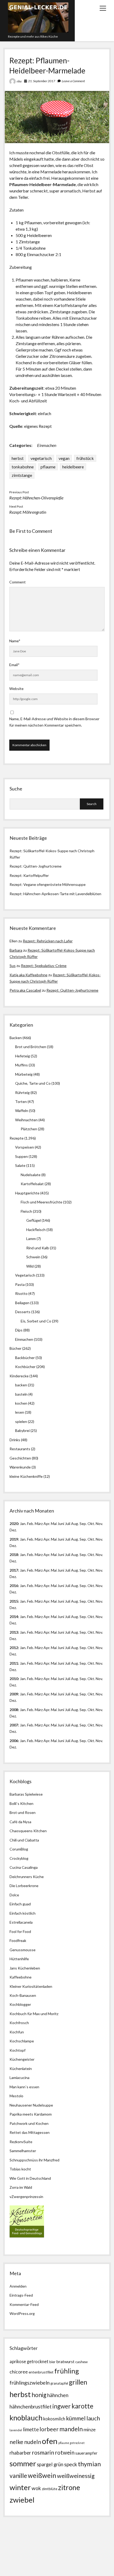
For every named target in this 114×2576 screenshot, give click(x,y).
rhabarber (20, 2453)
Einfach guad (20, 1904)
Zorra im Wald (21, 2187)
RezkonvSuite (21, 2142)
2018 (14, 1555)
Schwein (33, 1257)
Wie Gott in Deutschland (30, 2178)
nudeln (33, 2442)
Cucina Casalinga (24, 1867)
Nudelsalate (31, 1175)
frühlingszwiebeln (30, 2383)
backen (21, 1385)
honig (39, 2395)
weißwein (42, 2475)
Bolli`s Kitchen (21, 1803)
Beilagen (22, 1303)
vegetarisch (41, 458)
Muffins (21, 1065)
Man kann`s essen (24, 2087)
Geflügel (34, 1220)
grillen (78, 2382)
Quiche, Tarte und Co (33, 1083)
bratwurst (65, 2361)
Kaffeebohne (21, 1977)
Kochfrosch (19, 2023)
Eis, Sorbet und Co (36, 1321)
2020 (14, 1524)
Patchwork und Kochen (29, 2123)
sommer (23, 2463)
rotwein (65, 2452)
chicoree (19, 2372)
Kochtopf (17, 2050)
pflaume (48, 467)
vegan (64, 458)
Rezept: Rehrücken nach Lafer (48, 941)
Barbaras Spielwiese (26, 1794)
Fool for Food (20, 1931)
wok (36, 2488)
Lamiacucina (19, 2078)
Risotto (21, 1293)
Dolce (14, 1895)
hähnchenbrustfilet (31, 2406)
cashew (82, 2362)
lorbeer (49, 2429)
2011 (14, 1663)
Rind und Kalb (38, 1248)
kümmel (76, 2418)
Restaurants (20, 1449)
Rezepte (17, 1138)
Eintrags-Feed (21, 2295)
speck (71, 2464)
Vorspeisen (25, 1147)
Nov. (99, 1524)
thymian (89, 2464)
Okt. (91, 1539)
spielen (21, 1421)
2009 (14, 1694)
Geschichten (20, 1458)
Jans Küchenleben (25, 1968)
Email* (14, 665)
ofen (50, 2441)
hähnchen (58, 2395)
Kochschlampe (22, 2041)
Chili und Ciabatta (24, 1840)
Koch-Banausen (23, 1995)
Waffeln (22, 1111)
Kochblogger (20, 2004)
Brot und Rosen (23, 1812)
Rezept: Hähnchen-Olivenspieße (36, 498)
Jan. (23, 1555)
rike (19, 81)
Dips (19, 1330)
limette (31, 2429)
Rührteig (22, 1093)
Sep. (83, 1524)
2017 (14, 1570)
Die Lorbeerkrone (24, 1886)
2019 (14, 1539)
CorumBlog (19, 1849)
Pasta (20, 1284)
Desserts (23, 1312)
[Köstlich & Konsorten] (27, 2236)
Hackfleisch (36, 1230)
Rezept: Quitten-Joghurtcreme (36, 866)
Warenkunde (20, 1467)
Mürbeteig (24, 1074)
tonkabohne (23, 467)
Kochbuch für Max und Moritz (34, 2014)
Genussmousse (23, 1950)
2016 (14, 1586)
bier (52, 2362)
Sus (13, 966)
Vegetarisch (25, 1275)
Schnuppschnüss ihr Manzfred (34, 2160)
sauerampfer (86, 2453)
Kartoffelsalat (32, 1184)
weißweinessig (76, 2476)
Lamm (31, 1239)
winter (20, 2487)
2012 (14, 1648)
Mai (54, 1524)
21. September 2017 (42, 81)
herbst (18, 458)
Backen (16, 1038)
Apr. (47, 1524)
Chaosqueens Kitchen (28, 1831)
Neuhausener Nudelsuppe (31, 2105)
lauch (93, 2418)
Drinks (15, 1440)
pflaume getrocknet (71, 2443)
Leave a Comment (73, 81)
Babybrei (22, 1430)
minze (90, 2429)
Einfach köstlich (23, 1913)
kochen (21, 1403)
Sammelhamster (23, 2151)
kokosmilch (54, 2419)
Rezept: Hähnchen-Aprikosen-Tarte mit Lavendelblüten (55, 894)
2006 (14, 1741)
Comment (17, 582)
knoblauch (26, 2418)
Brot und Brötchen (31, 1047)
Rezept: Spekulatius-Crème (44, 966)
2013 (14, 1632)
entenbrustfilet (41, 2372)
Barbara (16, 950)
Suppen (21, 1156)
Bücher (16, 1348)
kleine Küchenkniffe (26, 1476)
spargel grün (50, 2464)
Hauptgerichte (27, 1193)
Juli (68, 1524)
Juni (61, 1524)
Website (16, 689)
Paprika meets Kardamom (31, 2114)
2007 (14, 1725)
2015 (14, 1601)
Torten (21, 1102)
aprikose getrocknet (29, 2361)
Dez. (13, 1546)
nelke (16, 2442)
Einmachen (47, 445)
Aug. (75, 1524)
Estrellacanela (21, 1922)
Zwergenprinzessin (27, 2197)
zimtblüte (50, 2489)
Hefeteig (23, 1056)
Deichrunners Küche (27, 1877)
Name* (15, 641)
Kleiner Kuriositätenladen (31, 1986)
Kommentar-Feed (24, 2304)
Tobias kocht (20, 2169)
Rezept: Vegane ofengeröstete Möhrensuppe (48, 884)
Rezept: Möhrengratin (28, 512)
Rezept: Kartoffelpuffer (29, 875)
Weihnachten (26, 1120)
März (39, 1524)
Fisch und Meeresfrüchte (41, 1202)
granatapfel (59, 2383)
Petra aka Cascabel (25, 990)
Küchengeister (22, 2059)
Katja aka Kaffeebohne (28, 975)
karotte (82, 2406)
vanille (18, 2476)
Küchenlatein (21, 2069)
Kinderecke (19, 1376)
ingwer (62, 2406)
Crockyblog (19, 1858)
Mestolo (16, 2096)
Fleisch (26, 1211)
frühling (67, 2371)
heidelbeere (73, 467)
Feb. (30, 1524)
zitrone (69, 2487)
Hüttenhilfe (19, 1959)
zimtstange (22, 475)
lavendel (16, 2430)
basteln (21, 1394)
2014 (14, 1617)
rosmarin (43, 2452)
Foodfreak (18, 1940)
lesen (20, 1412)
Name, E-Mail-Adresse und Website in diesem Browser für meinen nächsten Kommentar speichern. (54, 722)
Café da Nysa (20, 1822)
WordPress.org (22, 2313)
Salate (20, 1165)
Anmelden (18, 2286)
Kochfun (17, 2032)
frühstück (85, 458)
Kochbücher (25, 1367)
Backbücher (25, 1358)
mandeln (71, 2429)
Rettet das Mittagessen (30, 2132)
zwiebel (22, 2500)
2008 (14, 1710)
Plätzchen (29, 1129)
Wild (30, 1266)
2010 (14, 1679)
